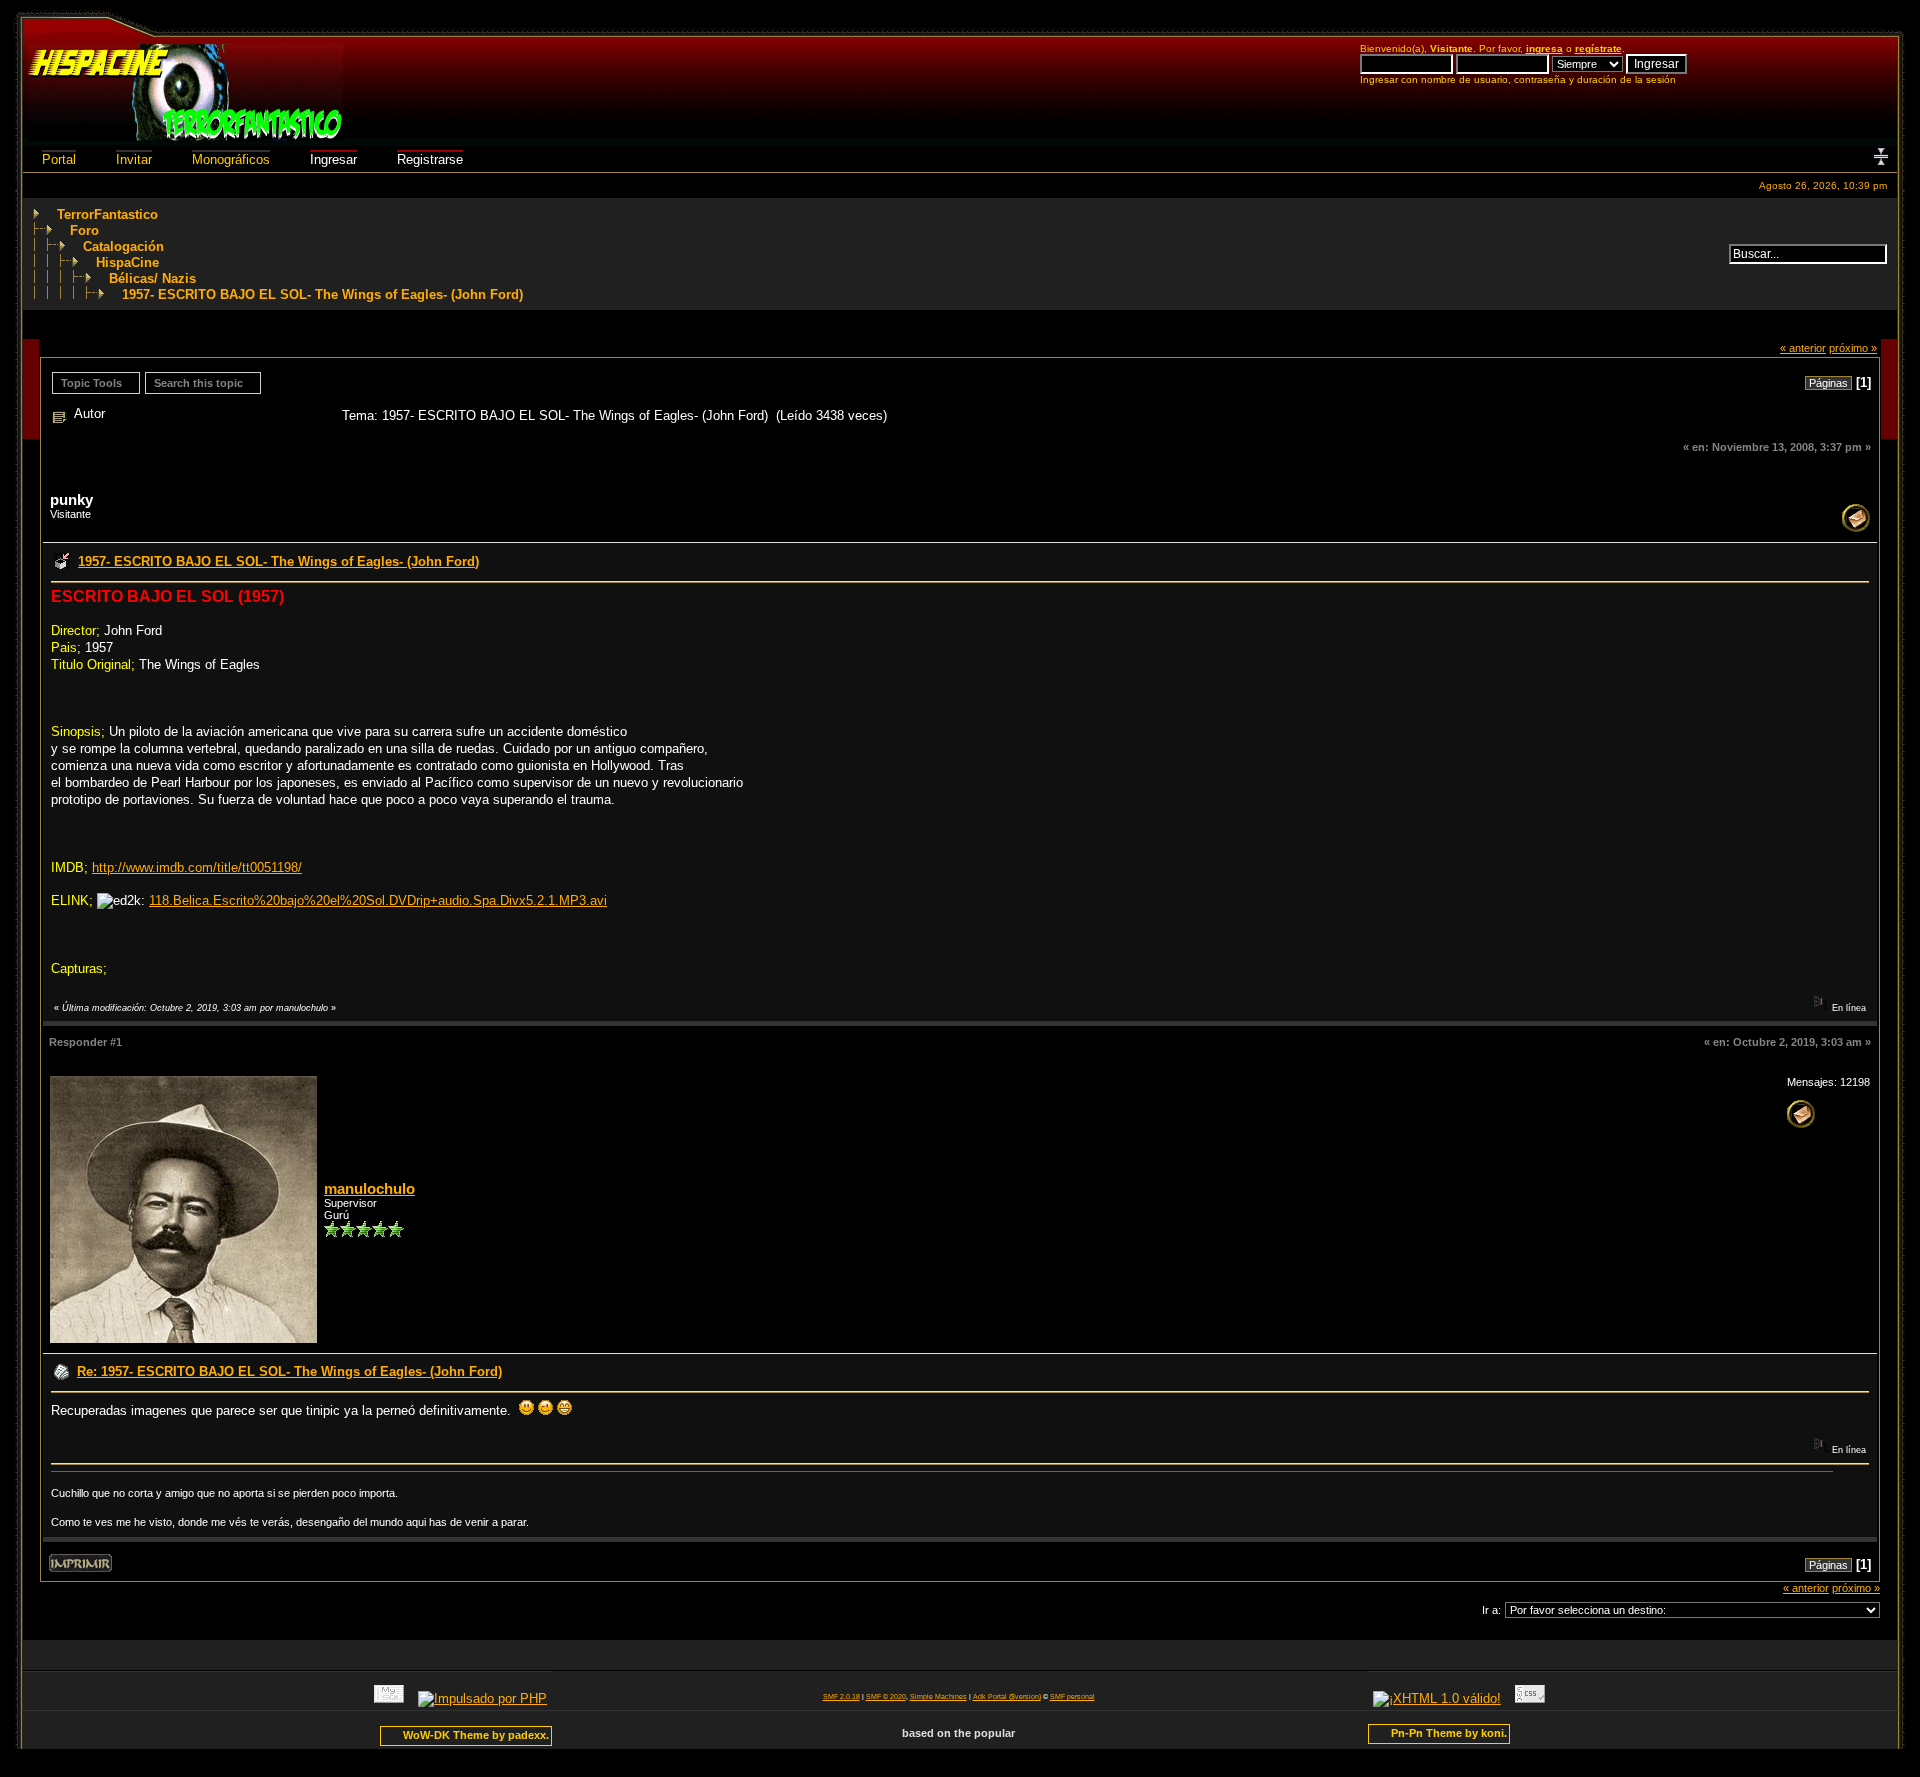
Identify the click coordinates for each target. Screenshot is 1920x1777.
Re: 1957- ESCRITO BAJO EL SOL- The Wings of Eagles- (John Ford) (289, 1371)
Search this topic (198, 383)
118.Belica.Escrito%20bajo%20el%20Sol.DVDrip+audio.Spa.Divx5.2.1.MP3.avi (378, 900)
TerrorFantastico (107, 214)
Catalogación (123, 246)
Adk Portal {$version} (1007, 1696)
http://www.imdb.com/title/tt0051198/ (197, 867)
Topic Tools (91, 383)
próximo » (1853, 348)
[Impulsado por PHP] (482, 1698)
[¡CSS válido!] (1530, 1698)
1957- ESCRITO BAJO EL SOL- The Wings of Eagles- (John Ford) (322, 294)
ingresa (1544, 48)
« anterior (1803, 348)
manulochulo (369, 1189)
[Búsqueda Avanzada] (1718, 254)
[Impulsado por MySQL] (389, 1698)
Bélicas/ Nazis (152, 278)
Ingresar (333, 159)
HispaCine (127, 262)
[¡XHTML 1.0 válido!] (1437, 1698)
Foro (84, 230)
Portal (59, 159)
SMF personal (1072, 1696)
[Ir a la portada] (185, 136)
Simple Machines (938, 1696)
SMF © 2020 (886, 1696)
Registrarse (430, 159)
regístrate (1598, 48)
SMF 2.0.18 (841, 1696)
